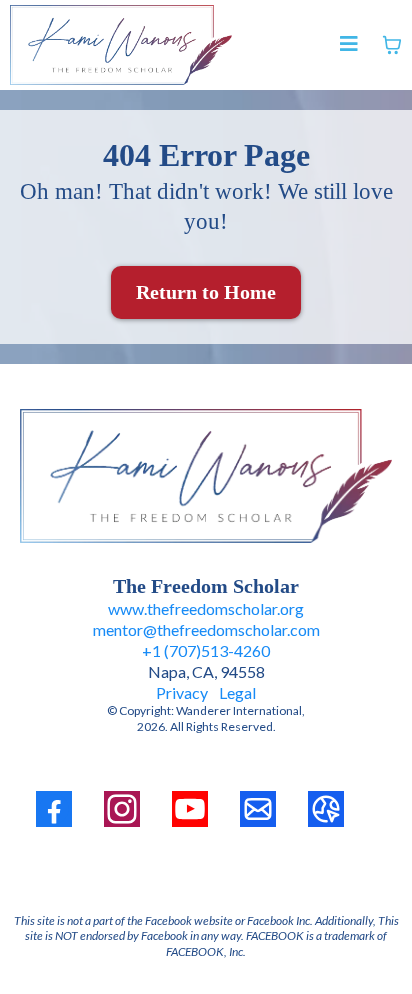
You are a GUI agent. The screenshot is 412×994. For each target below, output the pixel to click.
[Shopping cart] (392, 45)
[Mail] (258, 809)
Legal (237, 692)
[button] (349, 45)
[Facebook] (54, 809)
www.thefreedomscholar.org (206, 608)
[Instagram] (122, 809)
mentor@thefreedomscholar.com (206, 629)
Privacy (183, 692)
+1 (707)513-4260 (206, 650)
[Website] (326, 809)
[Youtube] (190, 809)
